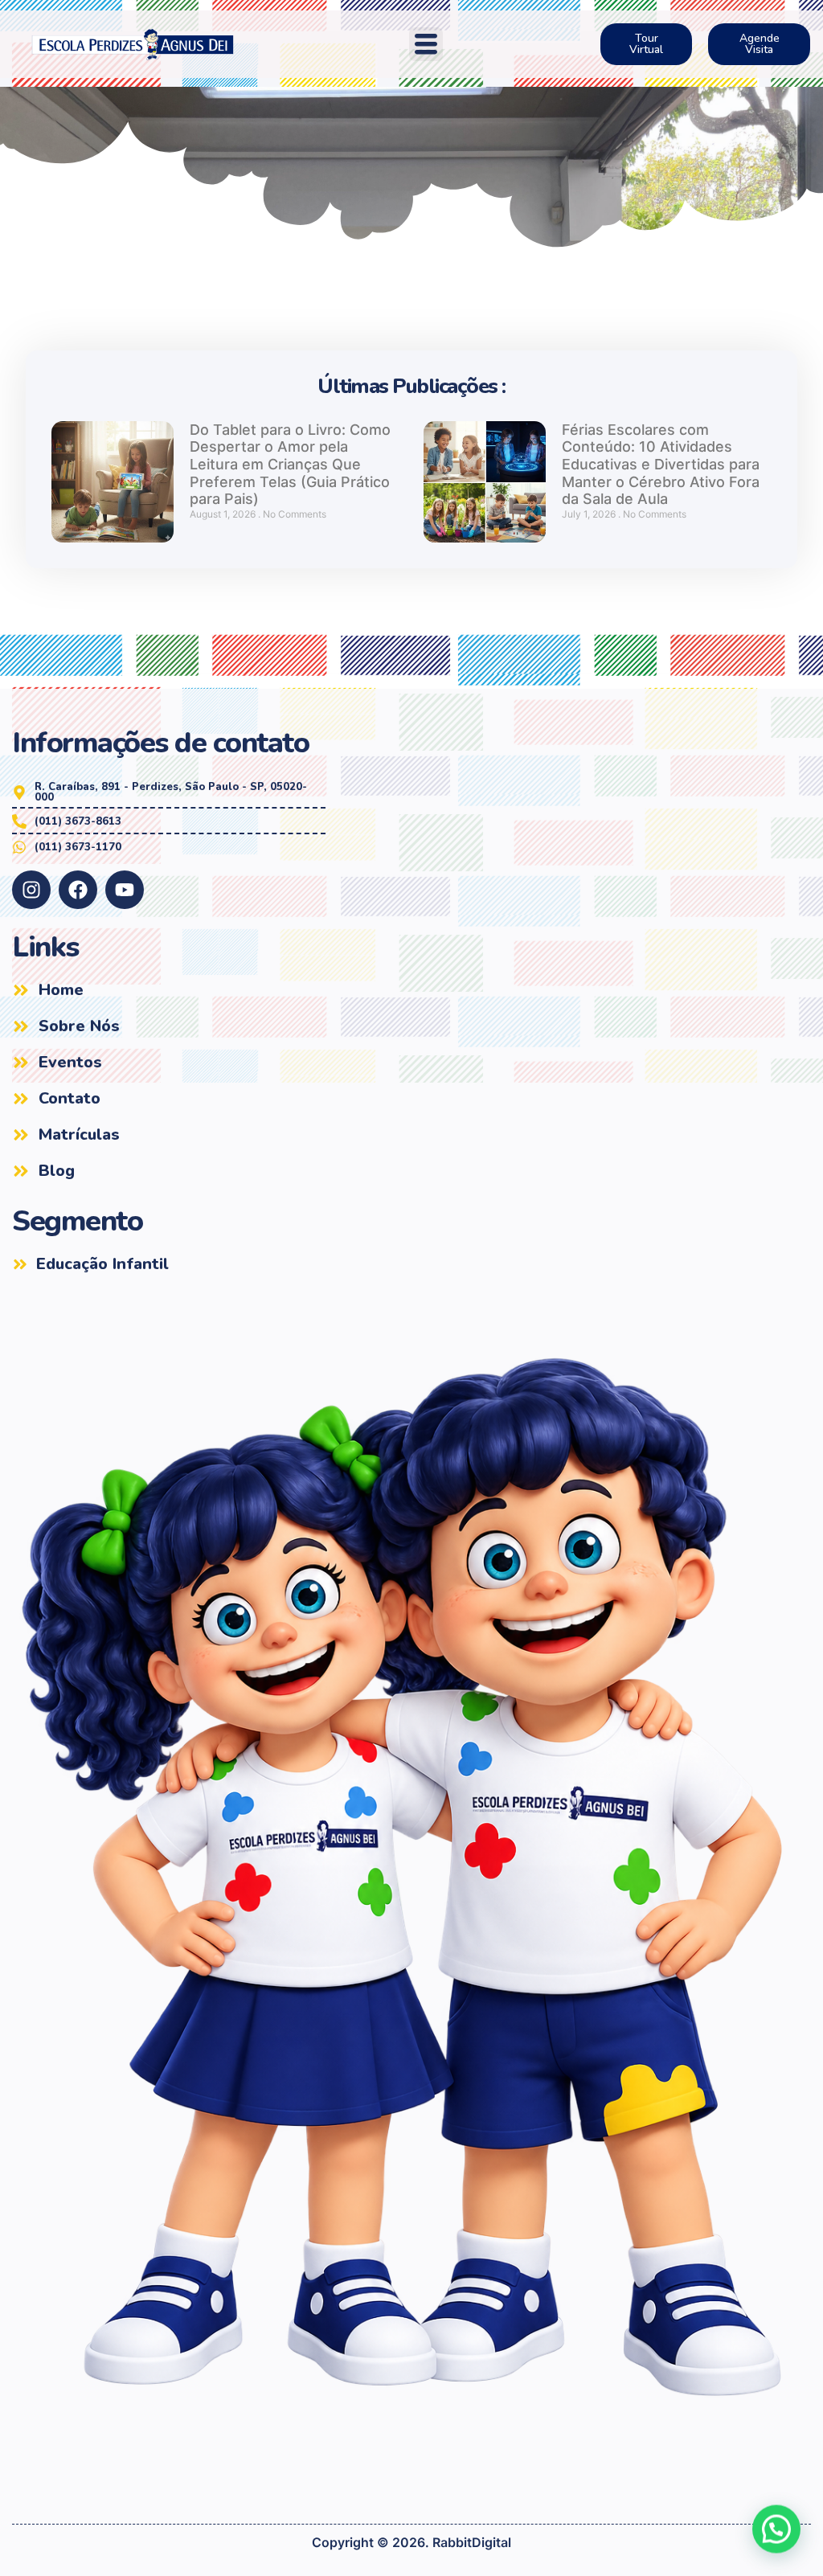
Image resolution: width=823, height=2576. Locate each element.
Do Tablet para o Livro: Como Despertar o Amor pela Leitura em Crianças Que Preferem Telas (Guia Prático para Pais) (290, 464)
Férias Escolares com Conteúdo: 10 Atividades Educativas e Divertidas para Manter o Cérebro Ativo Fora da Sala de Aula (661, 464)
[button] (426, 44)
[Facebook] (78, 890)
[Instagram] (31, 890)
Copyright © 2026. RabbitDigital (411, 2542)
